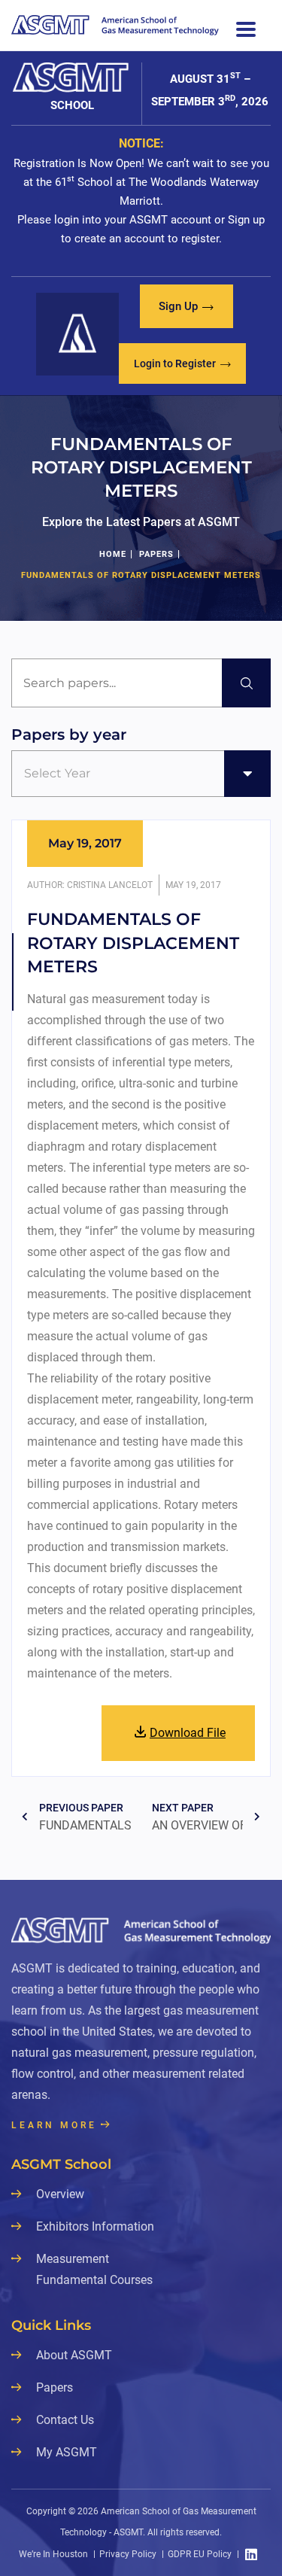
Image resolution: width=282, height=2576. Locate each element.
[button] (186, 306)
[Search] (246, 683)
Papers (156, 554)
